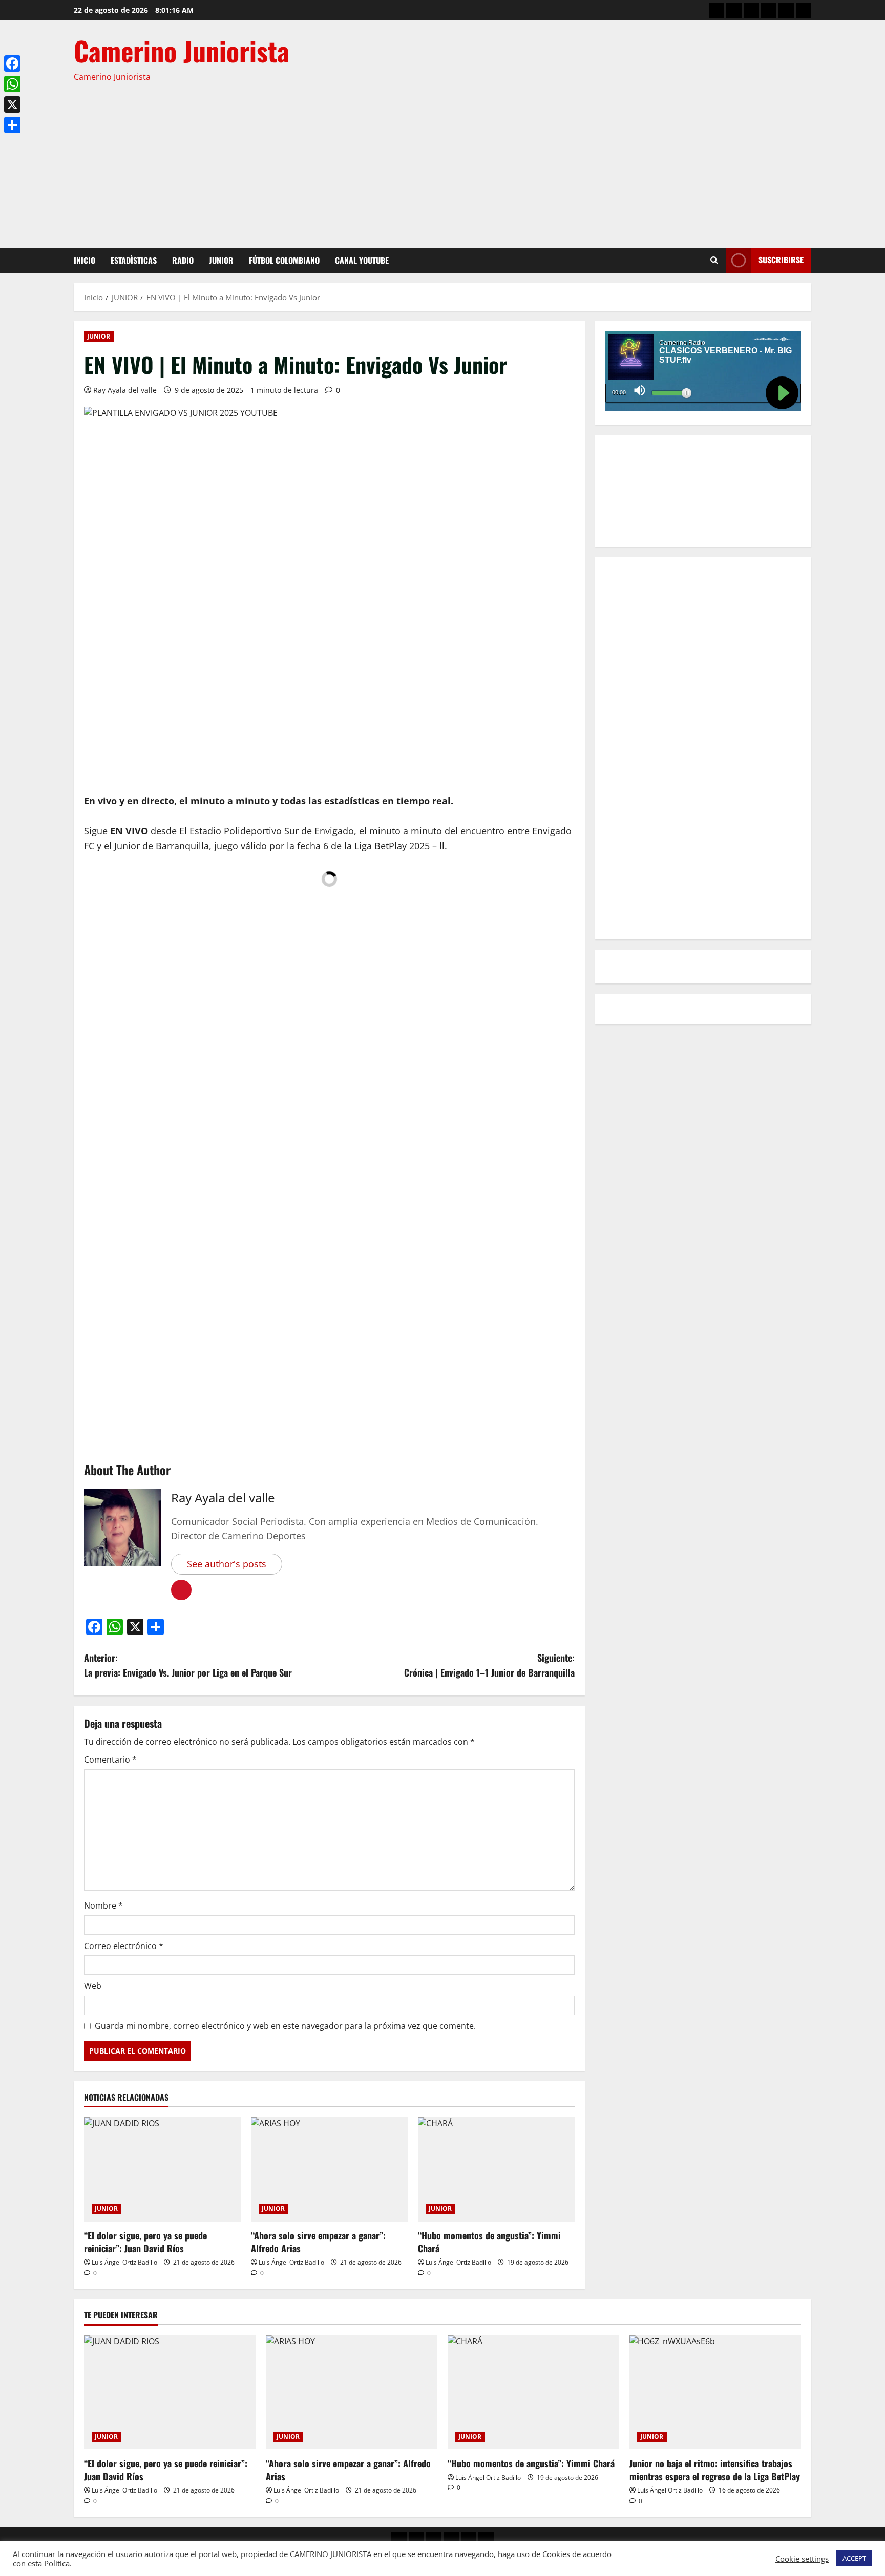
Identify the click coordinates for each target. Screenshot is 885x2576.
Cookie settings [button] (802, 2559)
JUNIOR (221, 260)
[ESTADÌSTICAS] (734, 10)
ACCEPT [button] (854, 2558)
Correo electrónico (124, 1946)
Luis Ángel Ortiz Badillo (124, 2262)
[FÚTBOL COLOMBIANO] (786, 10)
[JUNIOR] (769, 10)
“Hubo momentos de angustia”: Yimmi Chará (489, 2242)
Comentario (110, 1760)
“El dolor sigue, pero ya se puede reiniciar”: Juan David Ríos (145, 2242)
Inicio (85, 260)
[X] (12, 104)
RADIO (183, 260)
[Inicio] (717, 10)
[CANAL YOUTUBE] (804, 10)
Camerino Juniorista (182, 50)
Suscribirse (781, 260)
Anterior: (188, 1665)
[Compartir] (12, 125)
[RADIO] (751, 10)
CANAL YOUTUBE (362, 260)
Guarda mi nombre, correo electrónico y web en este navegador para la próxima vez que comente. (285, 2026)
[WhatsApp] (12, 84)
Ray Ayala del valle (125, 390)
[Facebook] (12, 64)
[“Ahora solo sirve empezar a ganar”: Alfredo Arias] (329, 2169)
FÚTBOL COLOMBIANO (284, 260)
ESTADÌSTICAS (134, 260)
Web (93, 1986)
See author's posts (227, 1564)
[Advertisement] (440, 161)
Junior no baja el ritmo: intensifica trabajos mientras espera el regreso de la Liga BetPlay (715, 2470)
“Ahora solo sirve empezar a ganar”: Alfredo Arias (318, 2242)
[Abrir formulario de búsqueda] (714, 260)
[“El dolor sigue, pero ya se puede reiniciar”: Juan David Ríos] (162, 2169)
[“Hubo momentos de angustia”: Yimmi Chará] (496, 2169)
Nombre (103, 1905)
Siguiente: (489, 1665)
